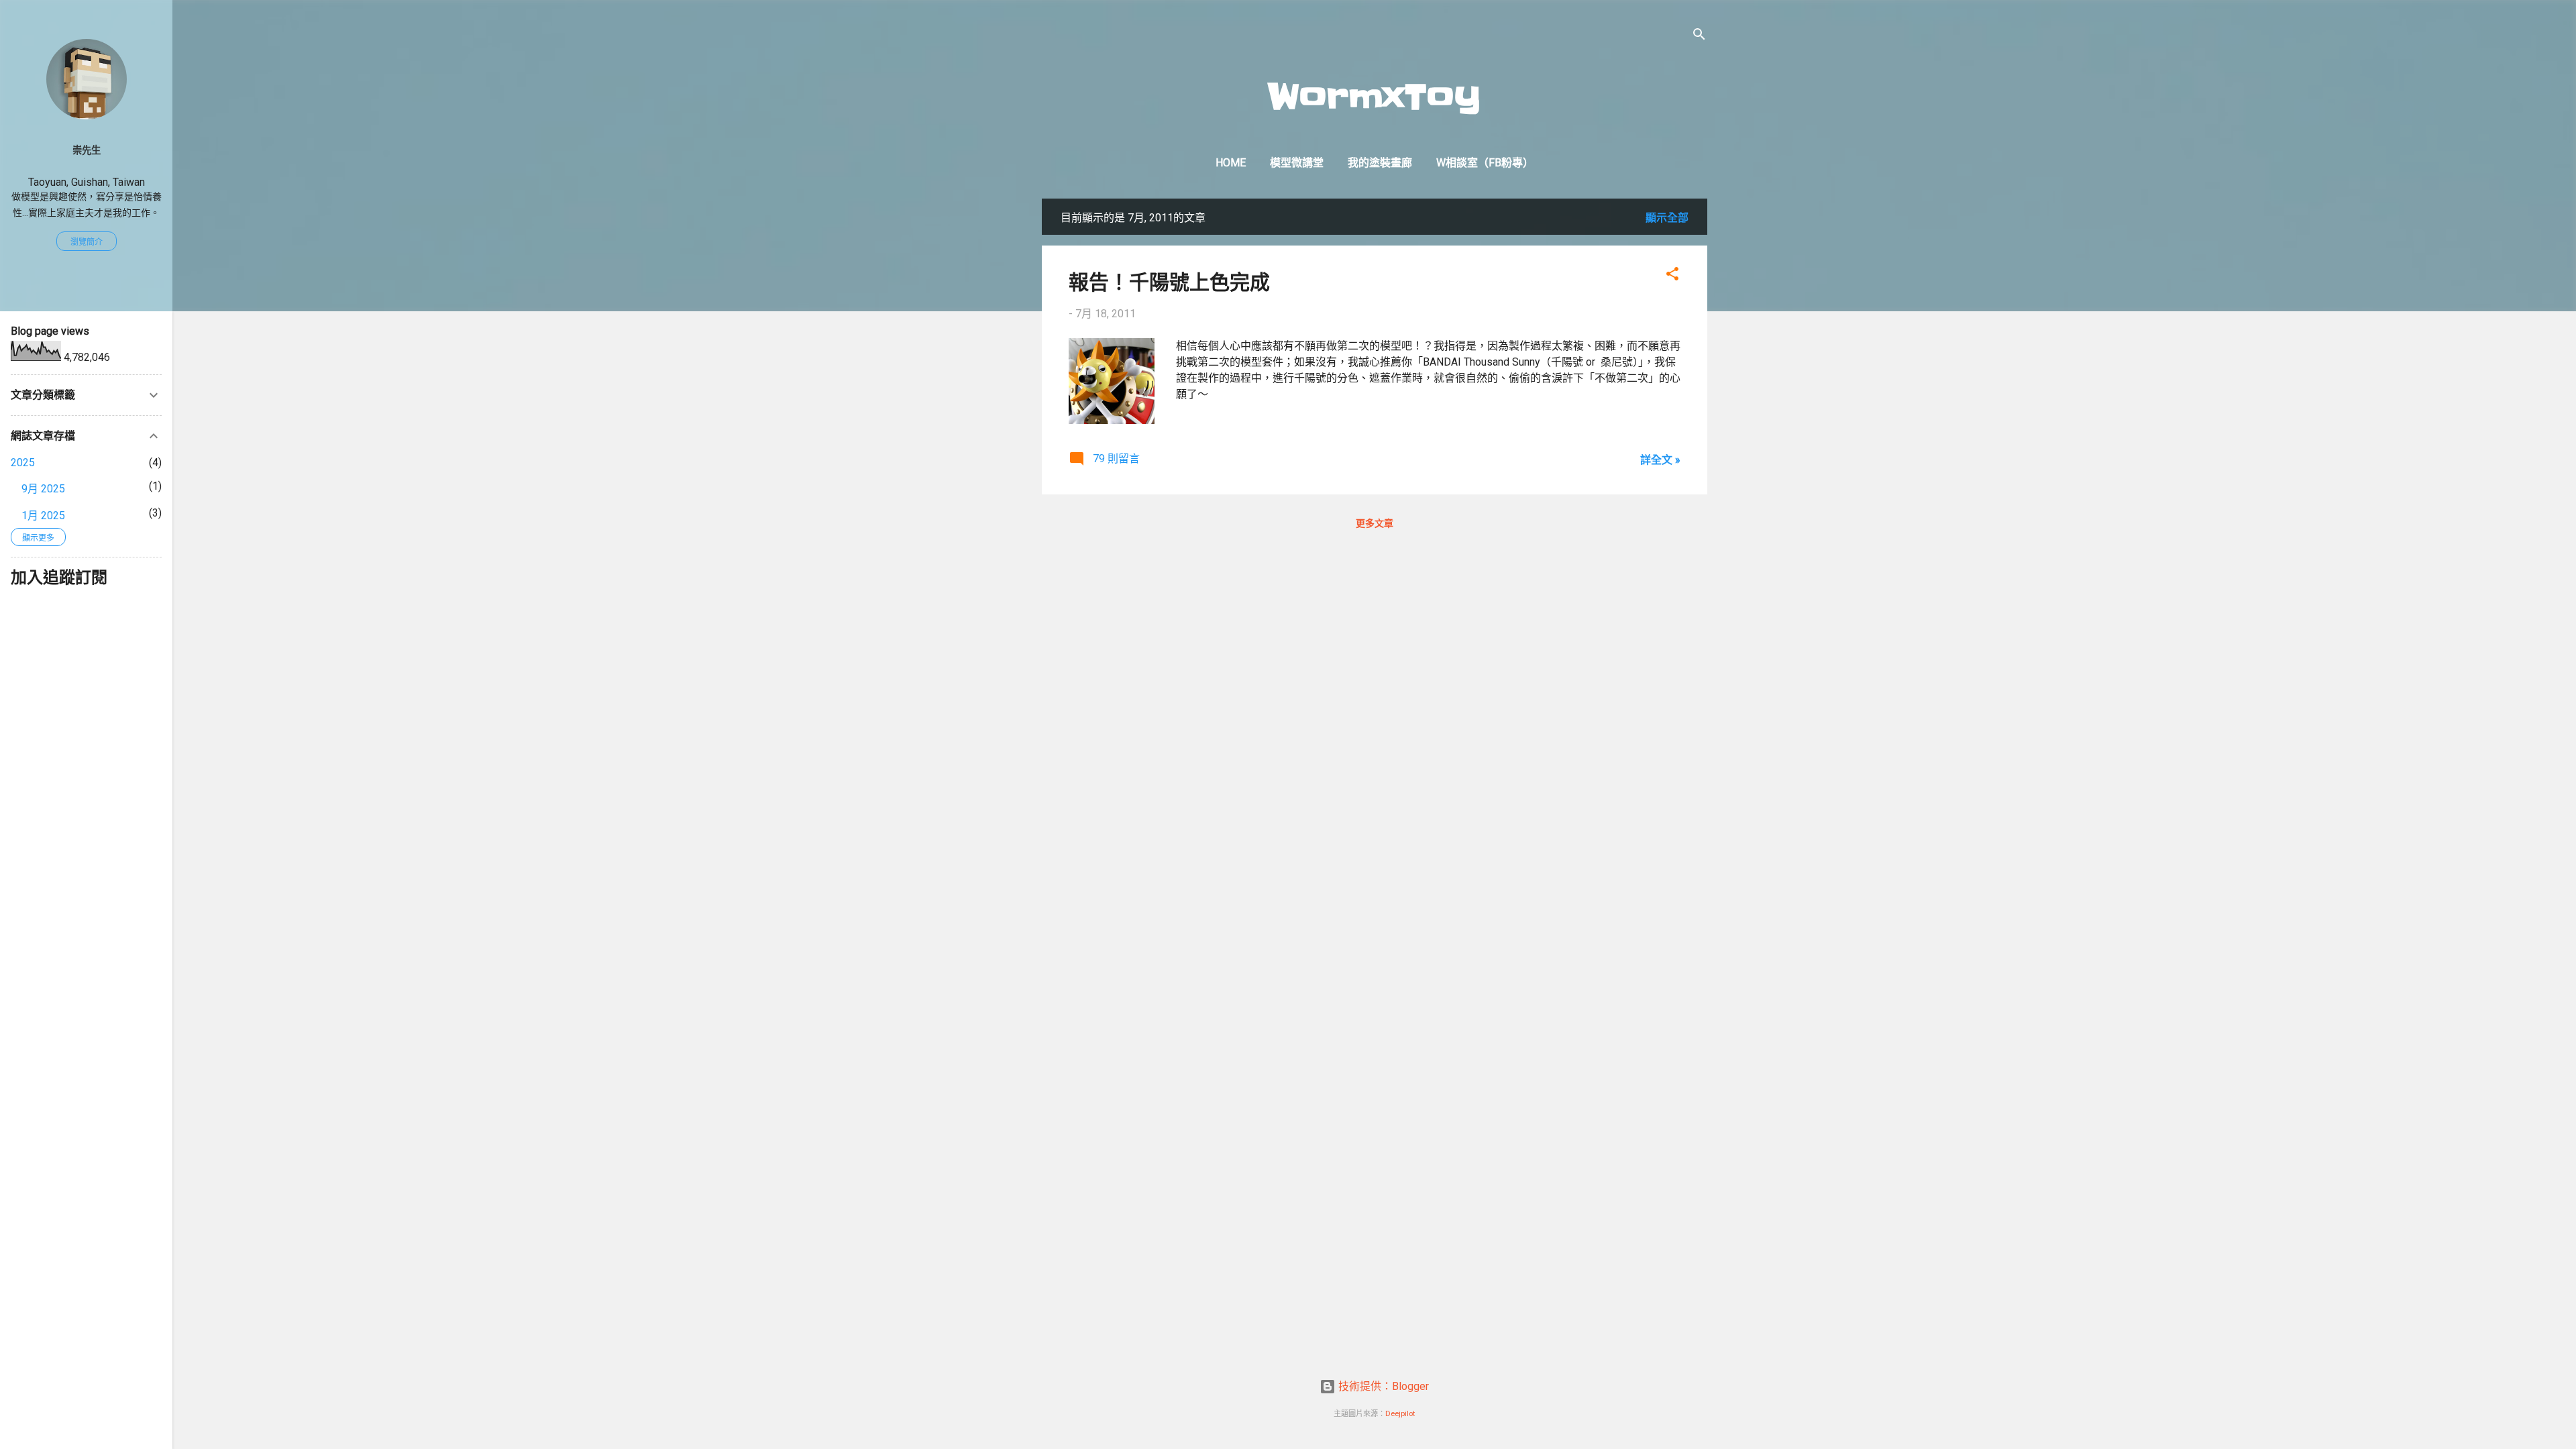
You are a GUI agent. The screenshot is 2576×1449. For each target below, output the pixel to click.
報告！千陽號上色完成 (1169, 281)
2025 (23, 463)
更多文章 (1375, 523)
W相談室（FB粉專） (1485, 163)
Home (1231, 163)
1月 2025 (43, 516)
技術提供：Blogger (1382, 1386)
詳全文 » (1660, 460)
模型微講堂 (1297, 163)
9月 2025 (43, 489)
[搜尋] (1699, 37)
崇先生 (87, 151)
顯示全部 (1667, 218)
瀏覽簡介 (87, 242)
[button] (1672, 276)
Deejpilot (1400, 1414)
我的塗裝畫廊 (1380, 163)
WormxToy (1374, 97)
